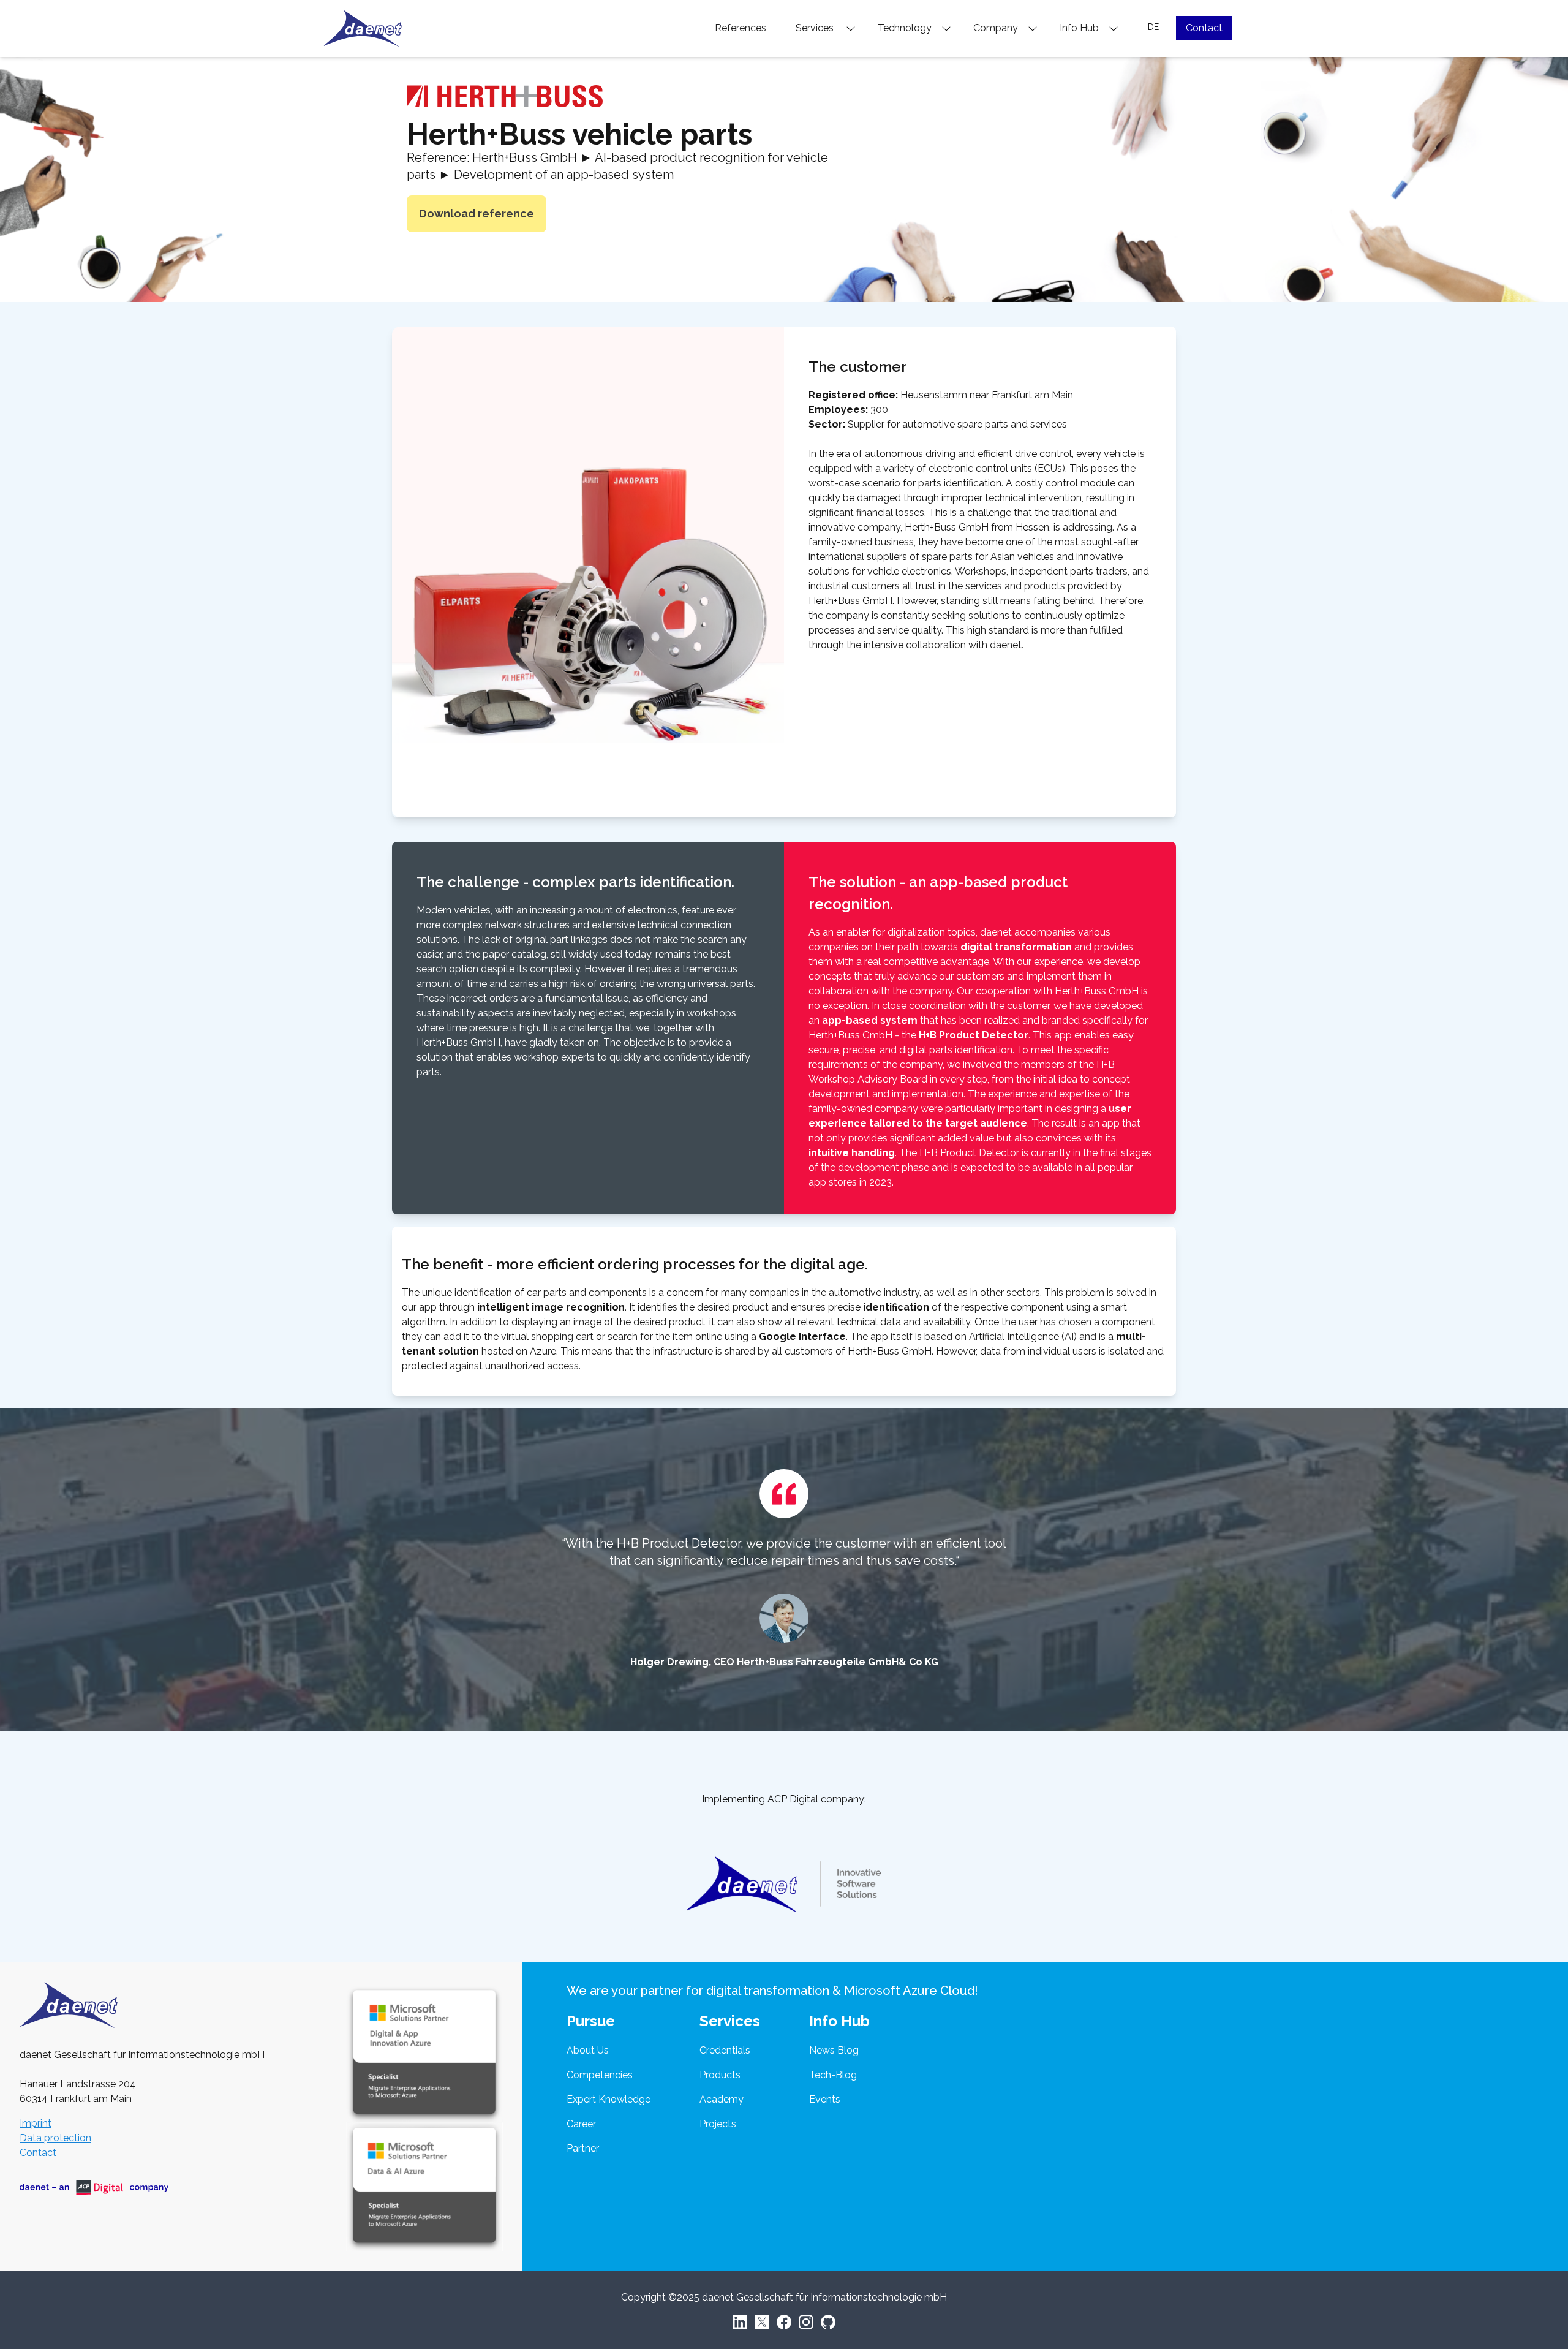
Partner (583, 2148)
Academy (722, 2099)
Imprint (36, 2123)
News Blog (834, 2050)
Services (817, 28)
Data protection (55, 2138)
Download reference (477, 214)
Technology (906, 28)
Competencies (600, 2075)
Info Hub (1080, 28)
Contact (1204, 28)
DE (1153, 27)
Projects (718, 2124)
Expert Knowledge (609, 2099)
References (741, 28)
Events (825, 2099)
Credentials (725, 2050)
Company (997, 28)
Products (720, 2075)
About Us (588, 2050)
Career (581, 2124)
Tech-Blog (833, 2075)
